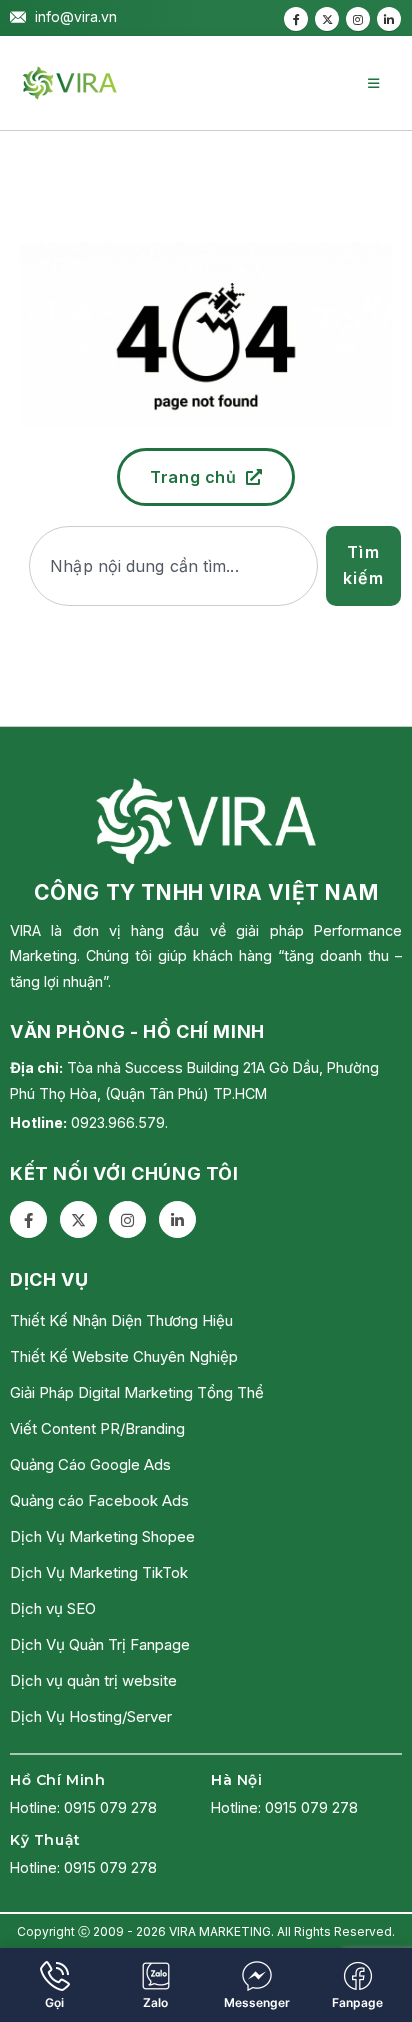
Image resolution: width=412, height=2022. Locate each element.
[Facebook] (296, 19)
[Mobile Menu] (373, 83)
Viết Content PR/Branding (97, 1428)
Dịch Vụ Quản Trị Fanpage (100, 1644)
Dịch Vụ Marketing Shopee (102, 1536)
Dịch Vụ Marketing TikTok (99, 1572)
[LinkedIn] (389, 19)
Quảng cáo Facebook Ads (99, 1500)
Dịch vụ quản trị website (93, 1680)
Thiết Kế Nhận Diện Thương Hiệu (121, 1320)
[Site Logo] (70, 83)
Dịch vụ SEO (53, 1608)
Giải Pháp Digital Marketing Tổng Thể (137, 1392)
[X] (327, 19)
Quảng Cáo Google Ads (90, 1464)
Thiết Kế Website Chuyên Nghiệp (124, 1356)
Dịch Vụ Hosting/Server (91, 1716)
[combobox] (173, 565)
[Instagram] (358, 19)
